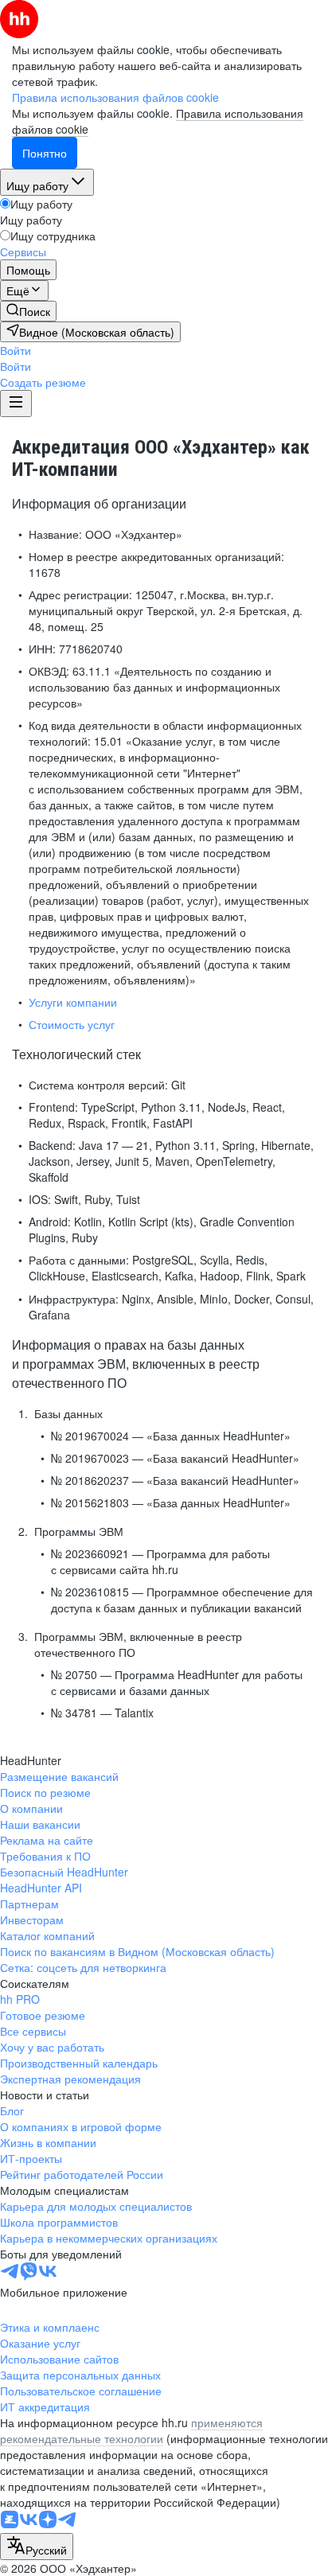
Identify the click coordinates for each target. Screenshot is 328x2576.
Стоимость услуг (72, 1024)
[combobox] (37, 2547)
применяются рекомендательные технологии (131, 2430)
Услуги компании (73, 1002)
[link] (28, 311)
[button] (16, 350)
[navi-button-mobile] (16, 403)
